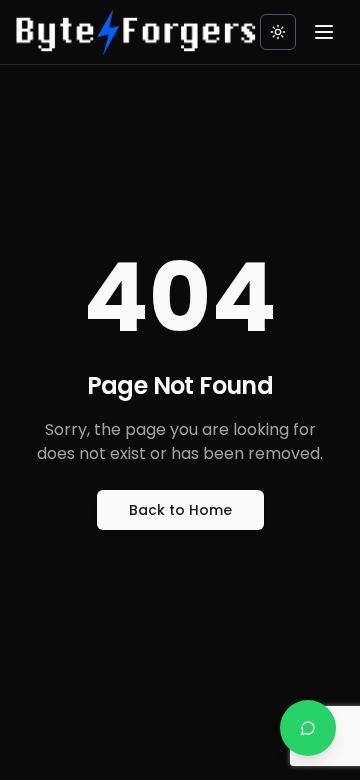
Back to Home (180, 510)
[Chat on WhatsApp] (308, 728)
